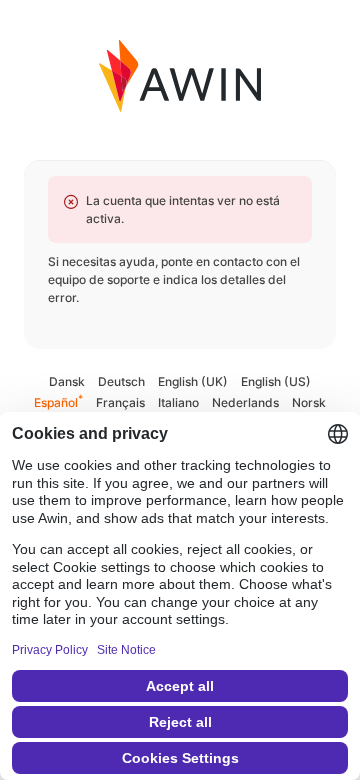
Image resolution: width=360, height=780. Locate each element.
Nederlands (245, 402)
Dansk (67, 381)
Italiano (178, 402)
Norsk (309, 402)
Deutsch (121, 381)
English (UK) (193, 381)
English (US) (276, 381)
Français (120, 402)
